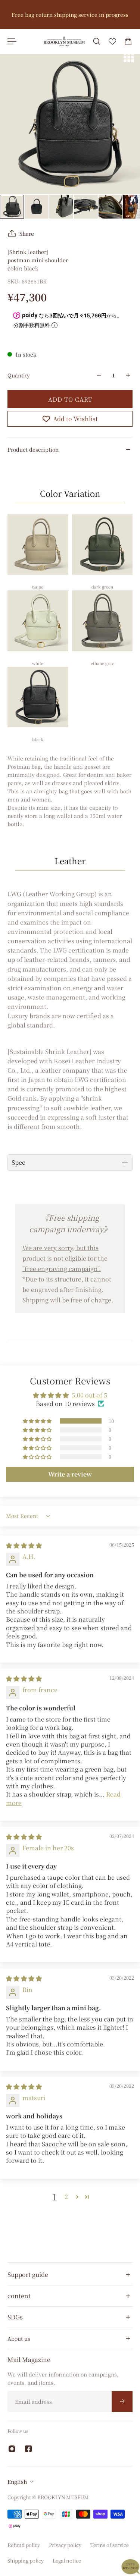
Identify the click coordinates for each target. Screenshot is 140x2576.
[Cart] (128, 41)
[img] (24, 1545)
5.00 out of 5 (89, 1395)
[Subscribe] (122, 2401)
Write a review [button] (70, 1474)
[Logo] (64, 41)
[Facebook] (28, 2449)
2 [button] (66, 2197)
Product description (33, 449)
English (17, 2482)
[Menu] (12, 41)
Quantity (19, 375)
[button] (38, 1421)
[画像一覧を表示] (129, 57)
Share (27, 233)
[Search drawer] (97, 41)
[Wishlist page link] (112, 41)
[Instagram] (12, 2449)
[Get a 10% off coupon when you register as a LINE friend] (70, 15)
